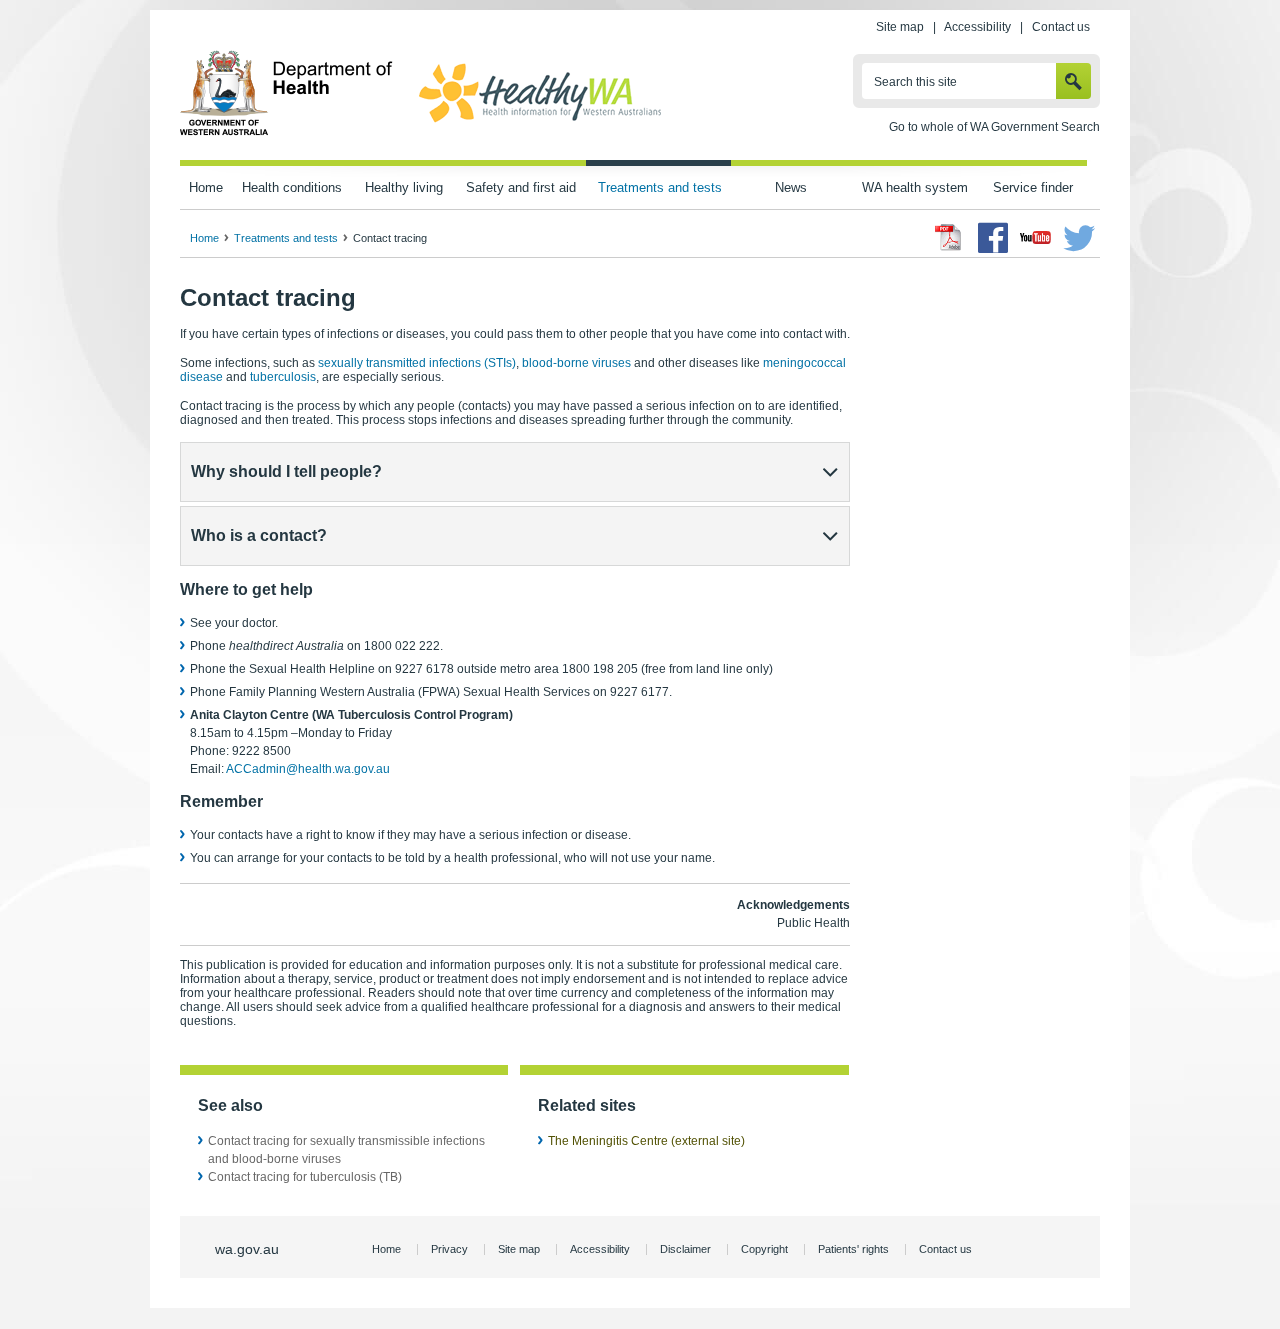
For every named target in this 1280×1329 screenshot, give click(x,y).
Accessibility (977, 27)
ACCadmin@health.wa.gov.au (308, 769)
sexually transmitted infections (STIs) (417, 363)
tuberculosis (283, 377)
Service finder (1033, 187)
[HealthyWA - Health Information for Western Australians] (540, 123)
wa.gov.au (247, 1249)
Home (206, 187)
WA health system (915, 187)
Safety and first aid (521, 187)
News (791, 187)
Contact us (1061, 27)
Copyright (764, 1249)
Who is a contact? (259, 535)
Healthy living (404, 187)
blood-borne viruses (576, 363)
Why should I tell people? (286, 471)
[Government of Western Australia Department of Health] (286, 132)
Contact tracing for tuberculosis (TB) (305, 1177)
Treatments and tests (660, 187)
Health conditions (292, 187)
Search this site (915, 82)
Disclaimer (685, 1249)
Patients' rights (853, 1249)
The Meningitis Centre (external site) (646, 1141)
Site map (900, 27)
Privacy (449, 1249)
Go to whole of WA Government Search (994, 127)
